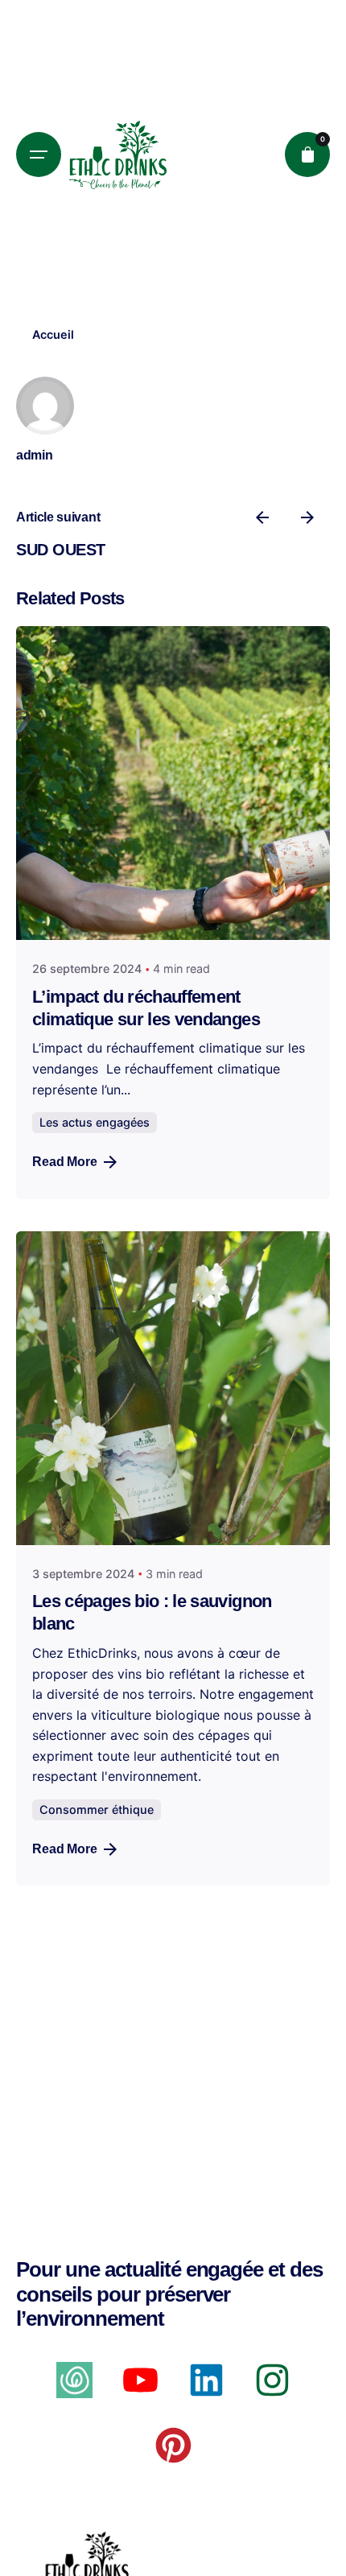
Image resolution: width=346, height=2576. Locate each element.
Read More (65, 1162)
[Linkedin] (206, 2380)
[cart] (307, 155)
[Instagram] (272, 2380)
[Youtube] (140, 2380)
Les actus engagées (95, 1122)
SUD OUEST (61, 550)
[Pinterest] (173, 2445)
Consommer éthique (97, 1809)
